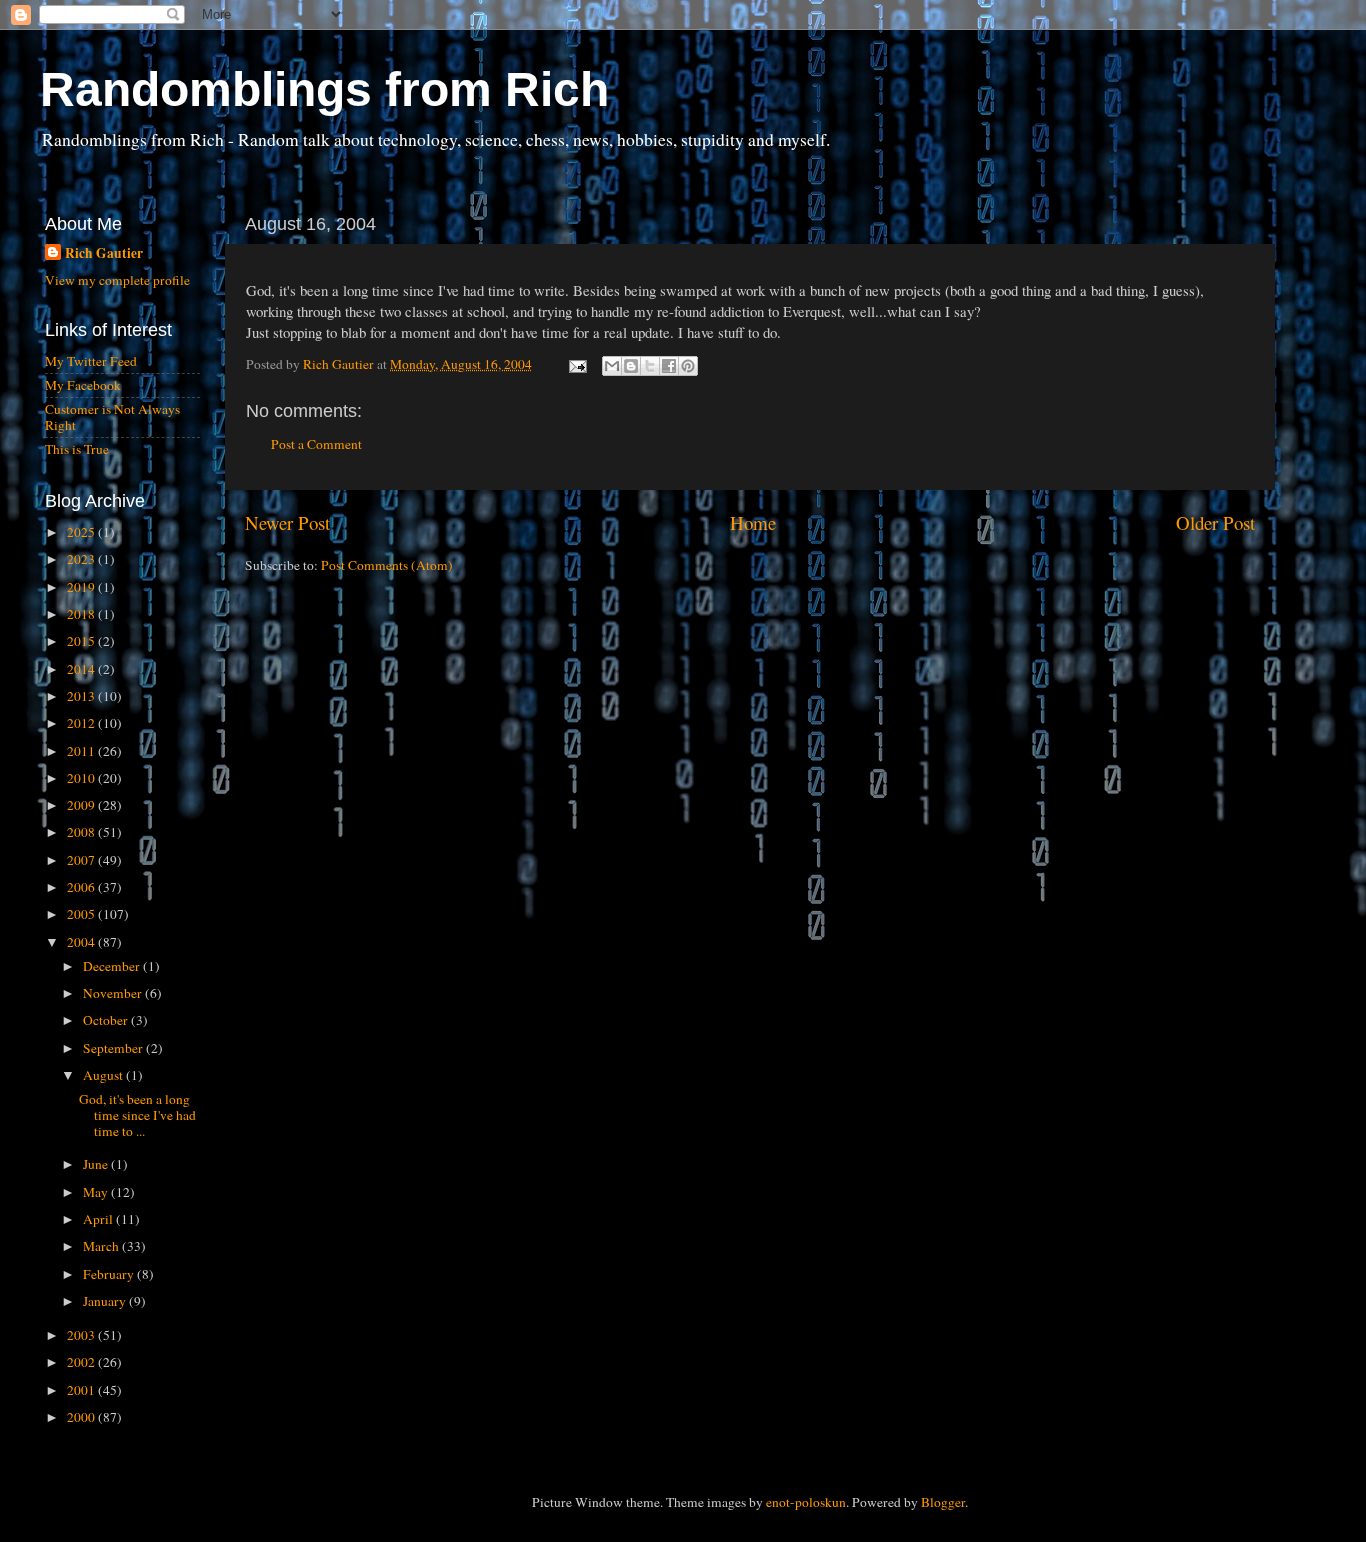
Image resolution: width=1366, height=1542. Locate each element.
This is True (77, 449)
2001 (82, 1390)
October (107, 1020)
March (102, 1246)
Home (753, 522)
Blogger (943, 1502)
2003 (82, 1335)
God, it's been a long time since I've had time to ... (137, 1115)
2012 (82, 723)
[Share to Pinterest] (688, 366)
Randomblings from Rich (324, 89)
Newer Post (287, 522)
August (104, 1075)
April (99, 1219)
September (114, 1048)
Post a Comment (316, 444)
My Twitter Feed (91, 361)
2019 (82, 587)
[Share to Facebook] (669, 366)
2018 (82, 614)
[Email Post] (576, 364)
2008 (82, 832)
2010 (82, 778)
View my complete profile (117, 280)
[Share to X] (650, 366)
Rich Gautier (104, 253)
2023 (82, 559)
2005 (82, 914)
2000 (82, 1417)
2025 (82, 532)
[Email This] (612, 366)
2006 (82, 887)
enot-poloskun (806, 1502)
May (97, 1192)
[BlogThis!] (631, 366)
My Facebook (83, 385)
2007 (82, 860)
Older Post (1215, 522)
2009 (82, 805)
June (97, 1164)
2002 (82, 1362)
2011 (82, 751)
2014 (82, 669)
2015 (82, 641)
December (113, 966)
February (110, 1274)
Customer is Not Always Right (112, 417)
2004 (82, 942)
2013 (82, 696)
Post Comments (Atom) (387, 565)
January (106, 1301)
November (114, 993)
